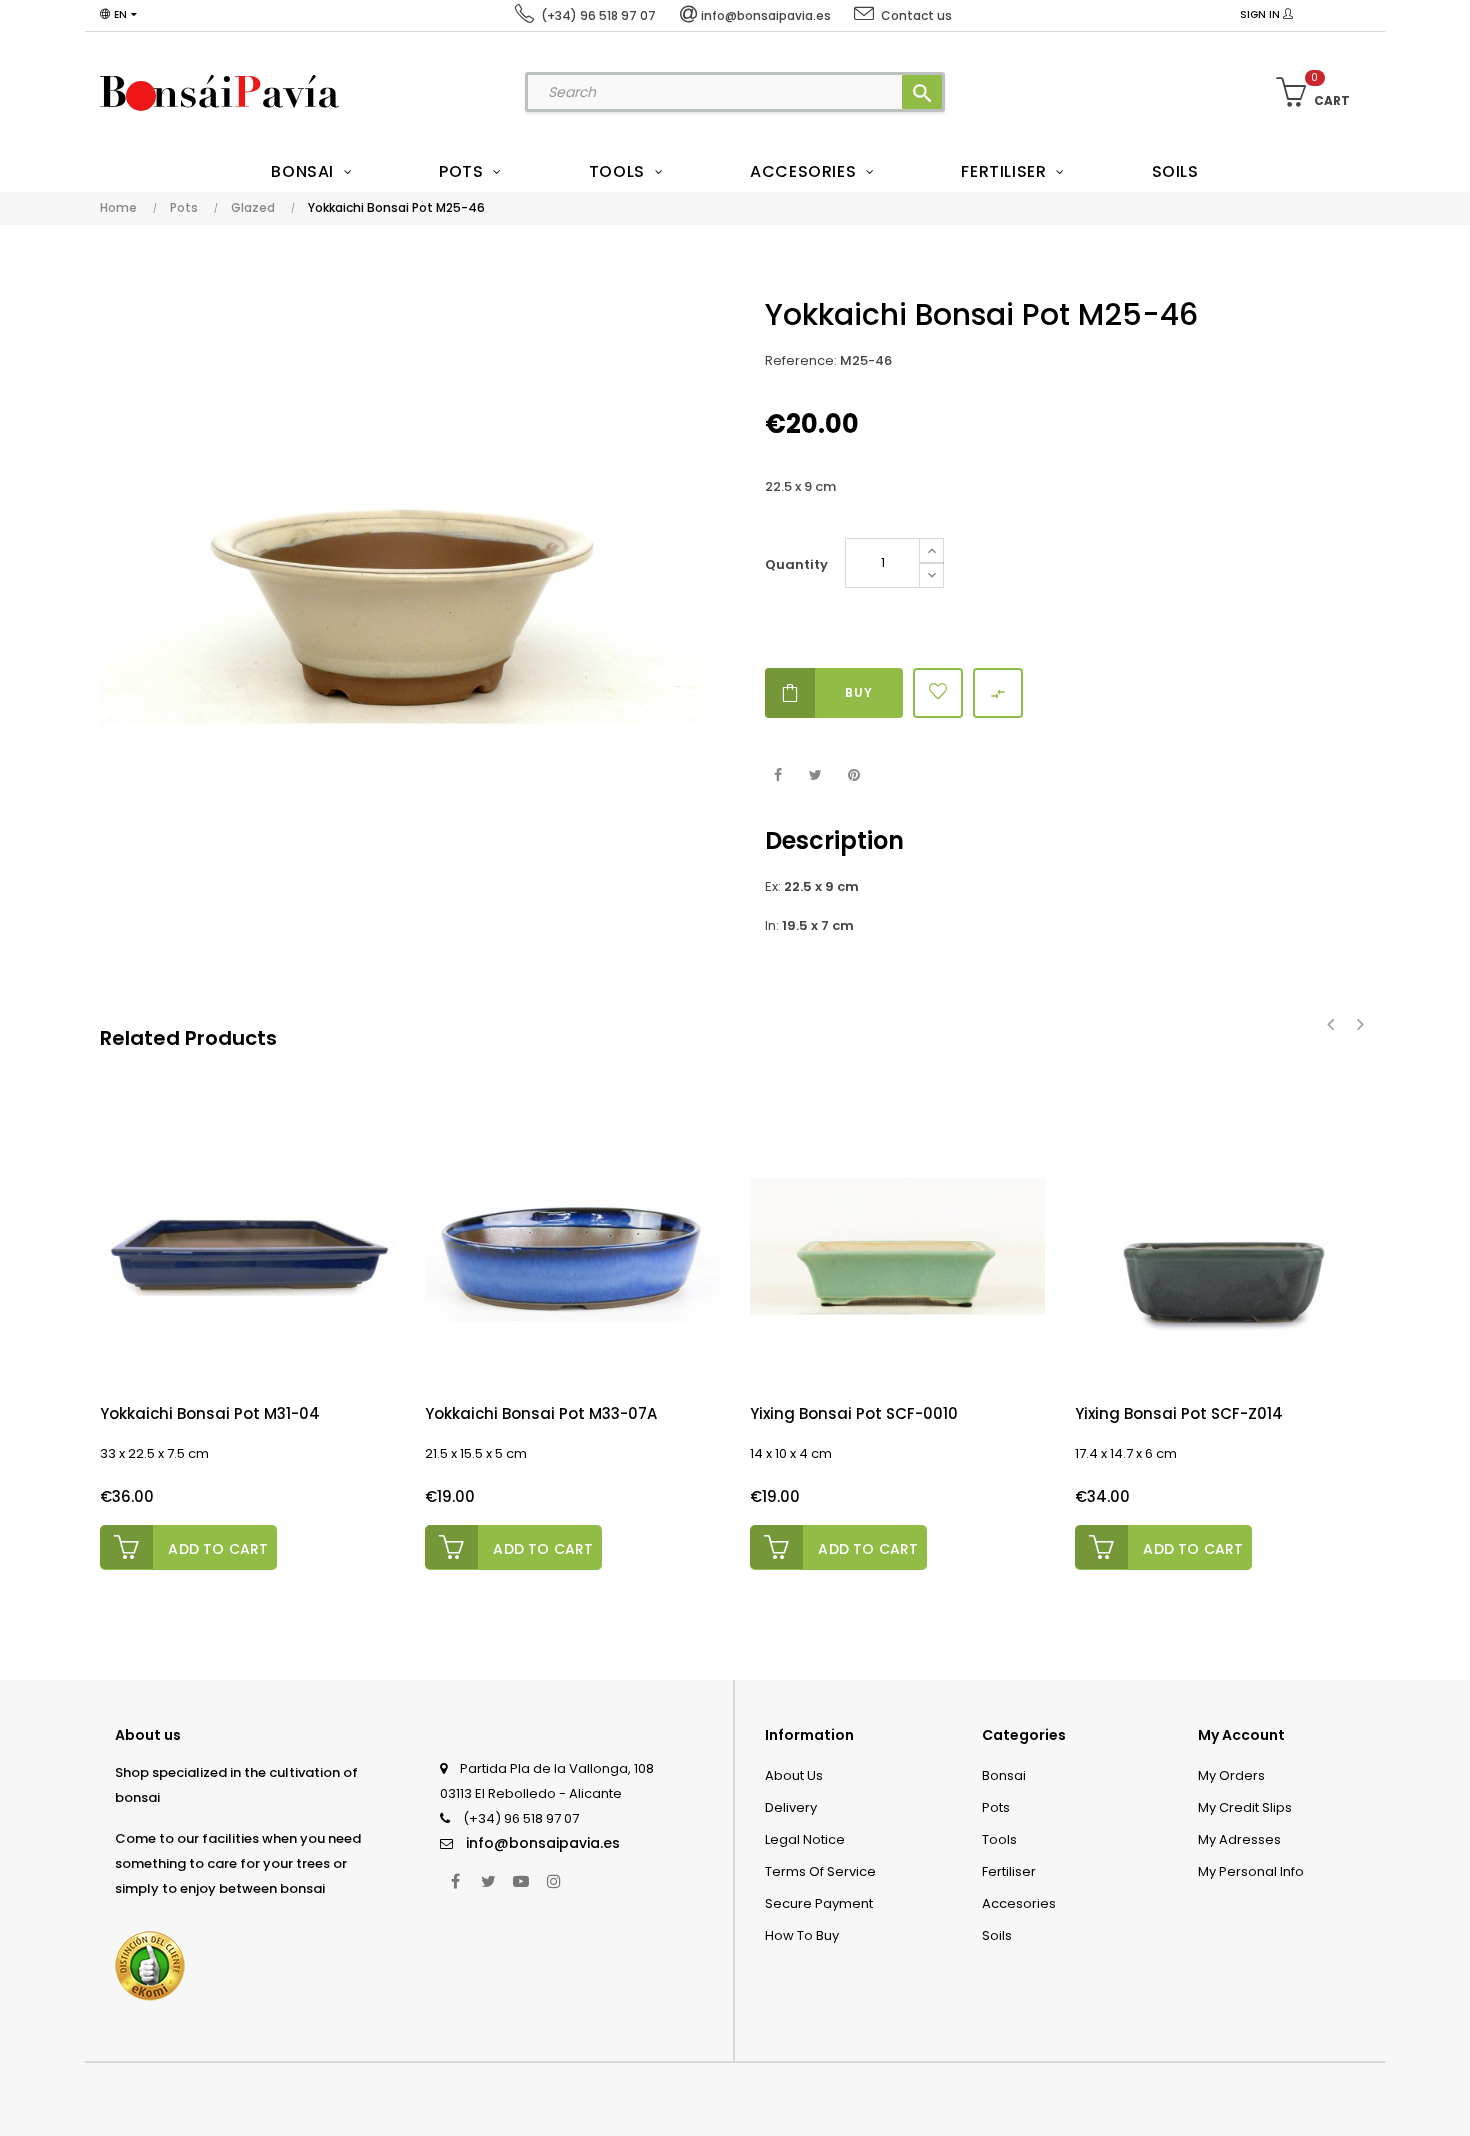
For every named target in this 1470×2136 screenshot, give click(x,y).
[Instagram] (554, 1881)
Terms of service (820, 1871)
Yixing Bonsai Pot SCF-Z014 (1179, 1413)
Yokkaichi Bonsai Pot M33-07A (541, 1413)
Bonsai (1004, 1775)
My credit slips (1245, 1807)
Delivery (791, 1807)
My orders (1231, 1775)
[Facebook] (455, 1881)
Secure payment (819, 1903)
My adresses (1239, 1839)
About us (794, 1775)
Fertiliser (1009, 1871)
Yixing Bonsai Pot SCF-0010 (854, 1413)
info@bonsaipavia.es (543, 1843)
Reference (799, 360)
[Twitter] (488, 1881)
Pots (996, 1807)
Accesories (1019, 1903)
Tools (999, 1839)
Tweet (815, 775)
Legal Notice (805, 1839)
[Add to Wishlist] (938, 693)
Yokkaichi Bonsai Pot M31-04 (210, 1413)
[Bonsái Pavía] (219, 92)
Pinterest (853, 775)
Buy (859, 692)
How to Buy (802, 1935)
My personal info (1251, 1871)
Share (777, 775)
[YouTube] (521, 1881)
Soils (997, 1935)
